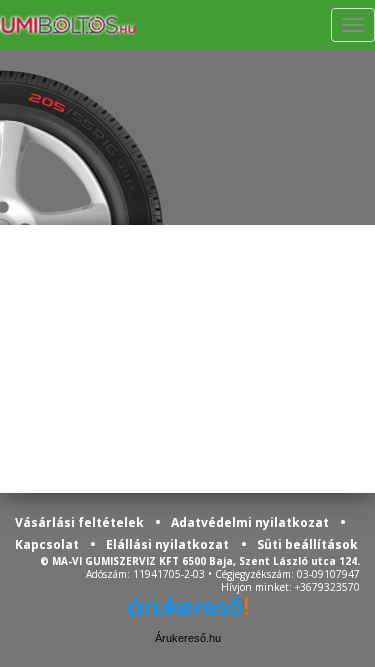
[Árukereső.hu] (188, 613)
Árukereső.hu (188, 638)
